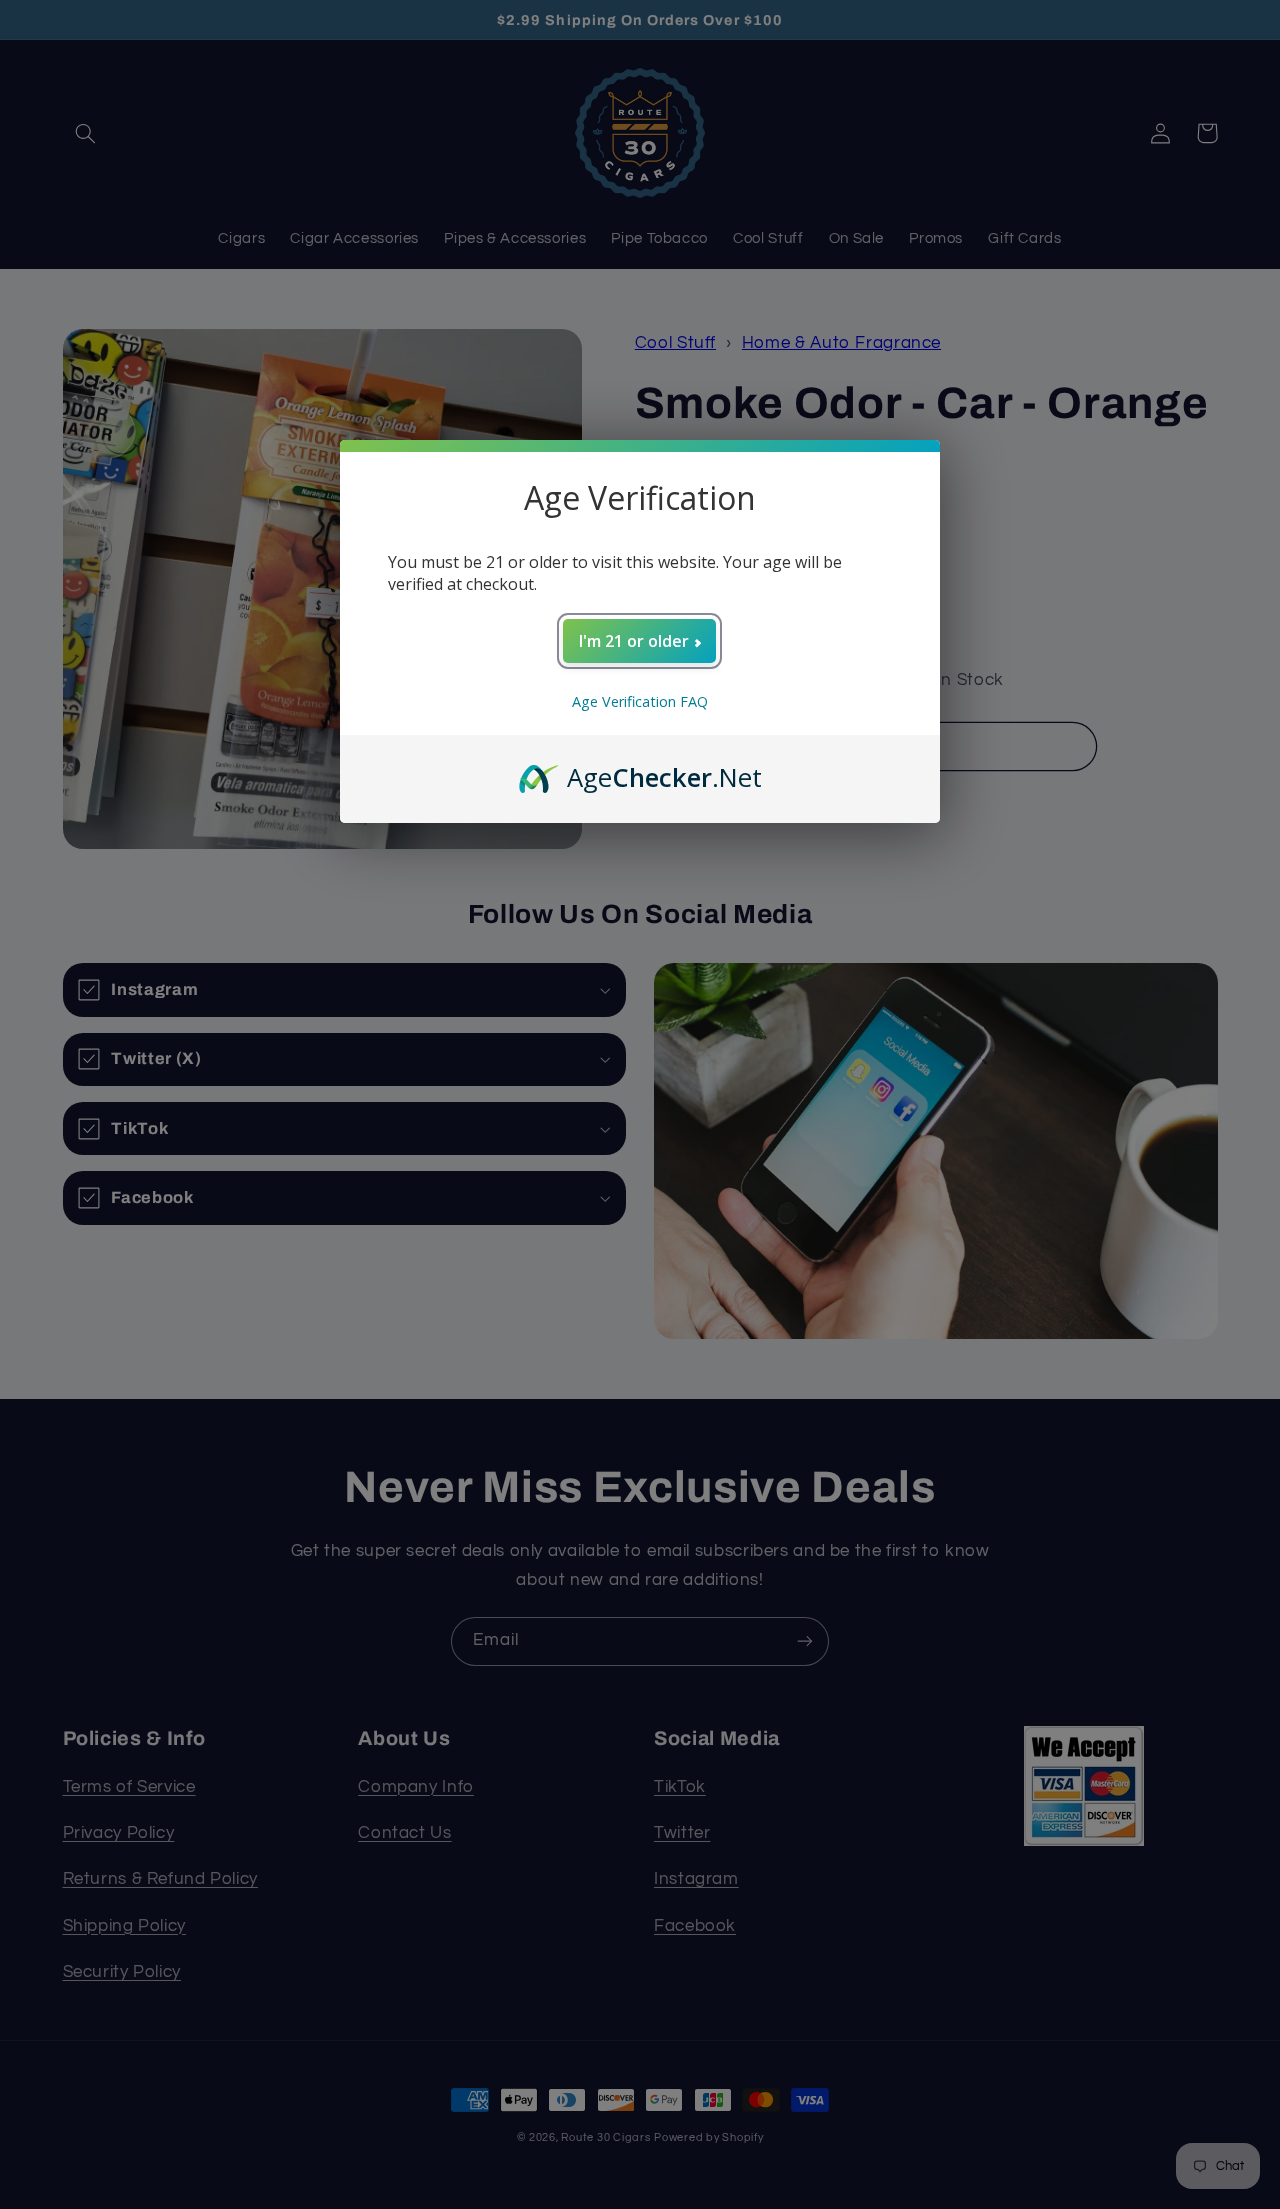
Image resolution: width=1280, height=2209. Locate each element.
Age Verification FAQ (640, 701)
